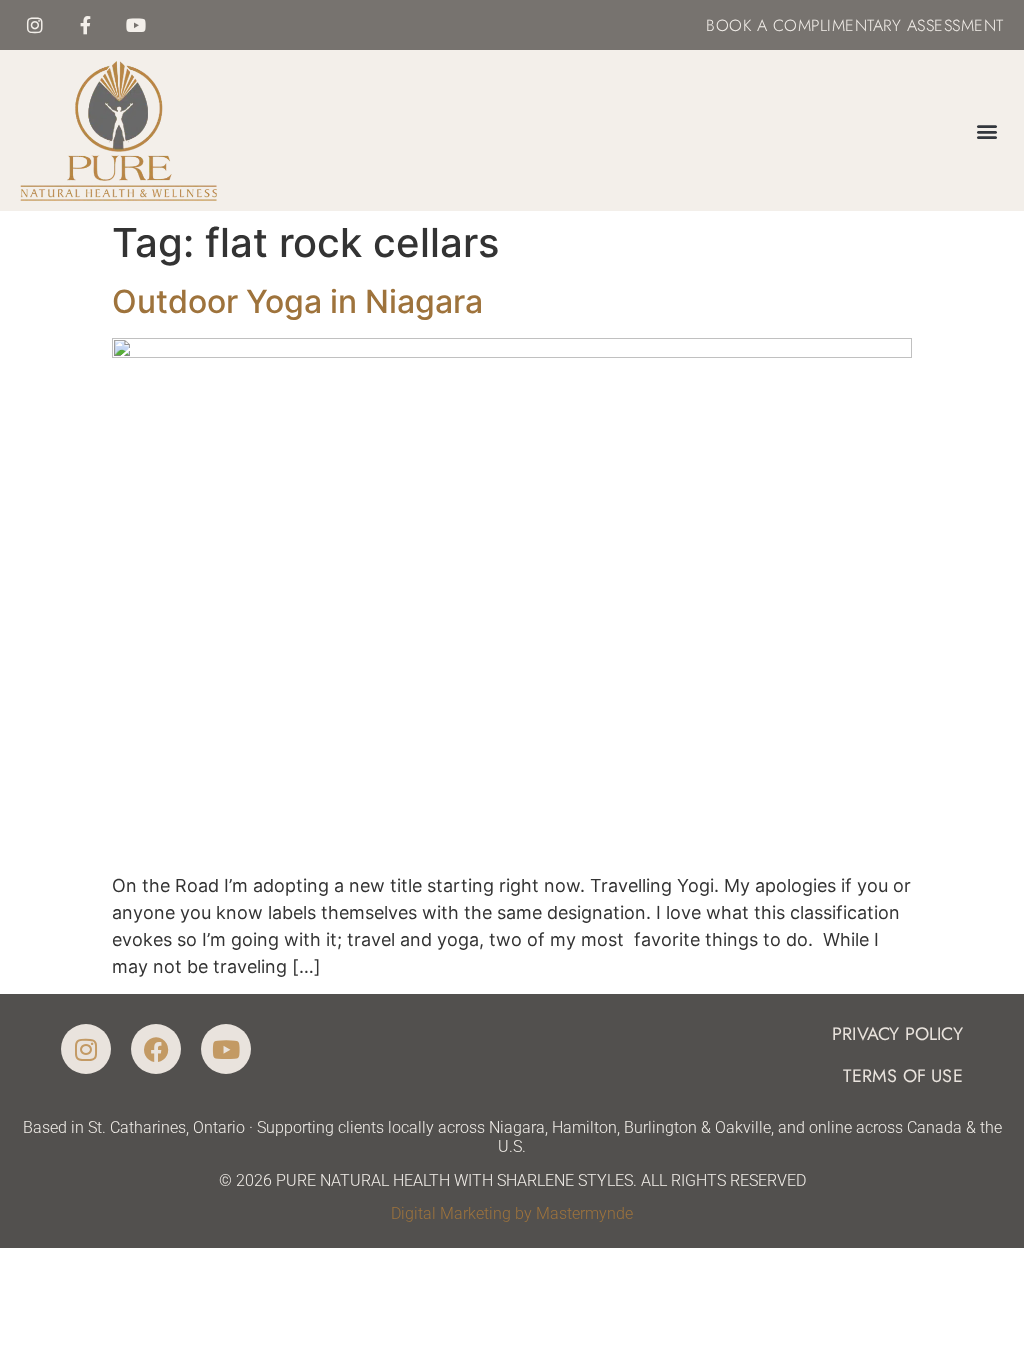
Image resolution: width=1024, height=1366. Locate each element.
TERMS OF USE (902, 1076)
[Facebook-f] (86, 25)
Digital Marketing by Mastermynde (512, 1213)
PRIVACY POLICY (897, 1034)
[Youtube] (136, 25)
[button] (987, 130)
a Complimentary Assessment (877, 25)
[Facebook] (156, 1049)
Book (728, 25)
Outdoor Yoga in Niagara (297, 301)
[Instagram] (35, 25)
